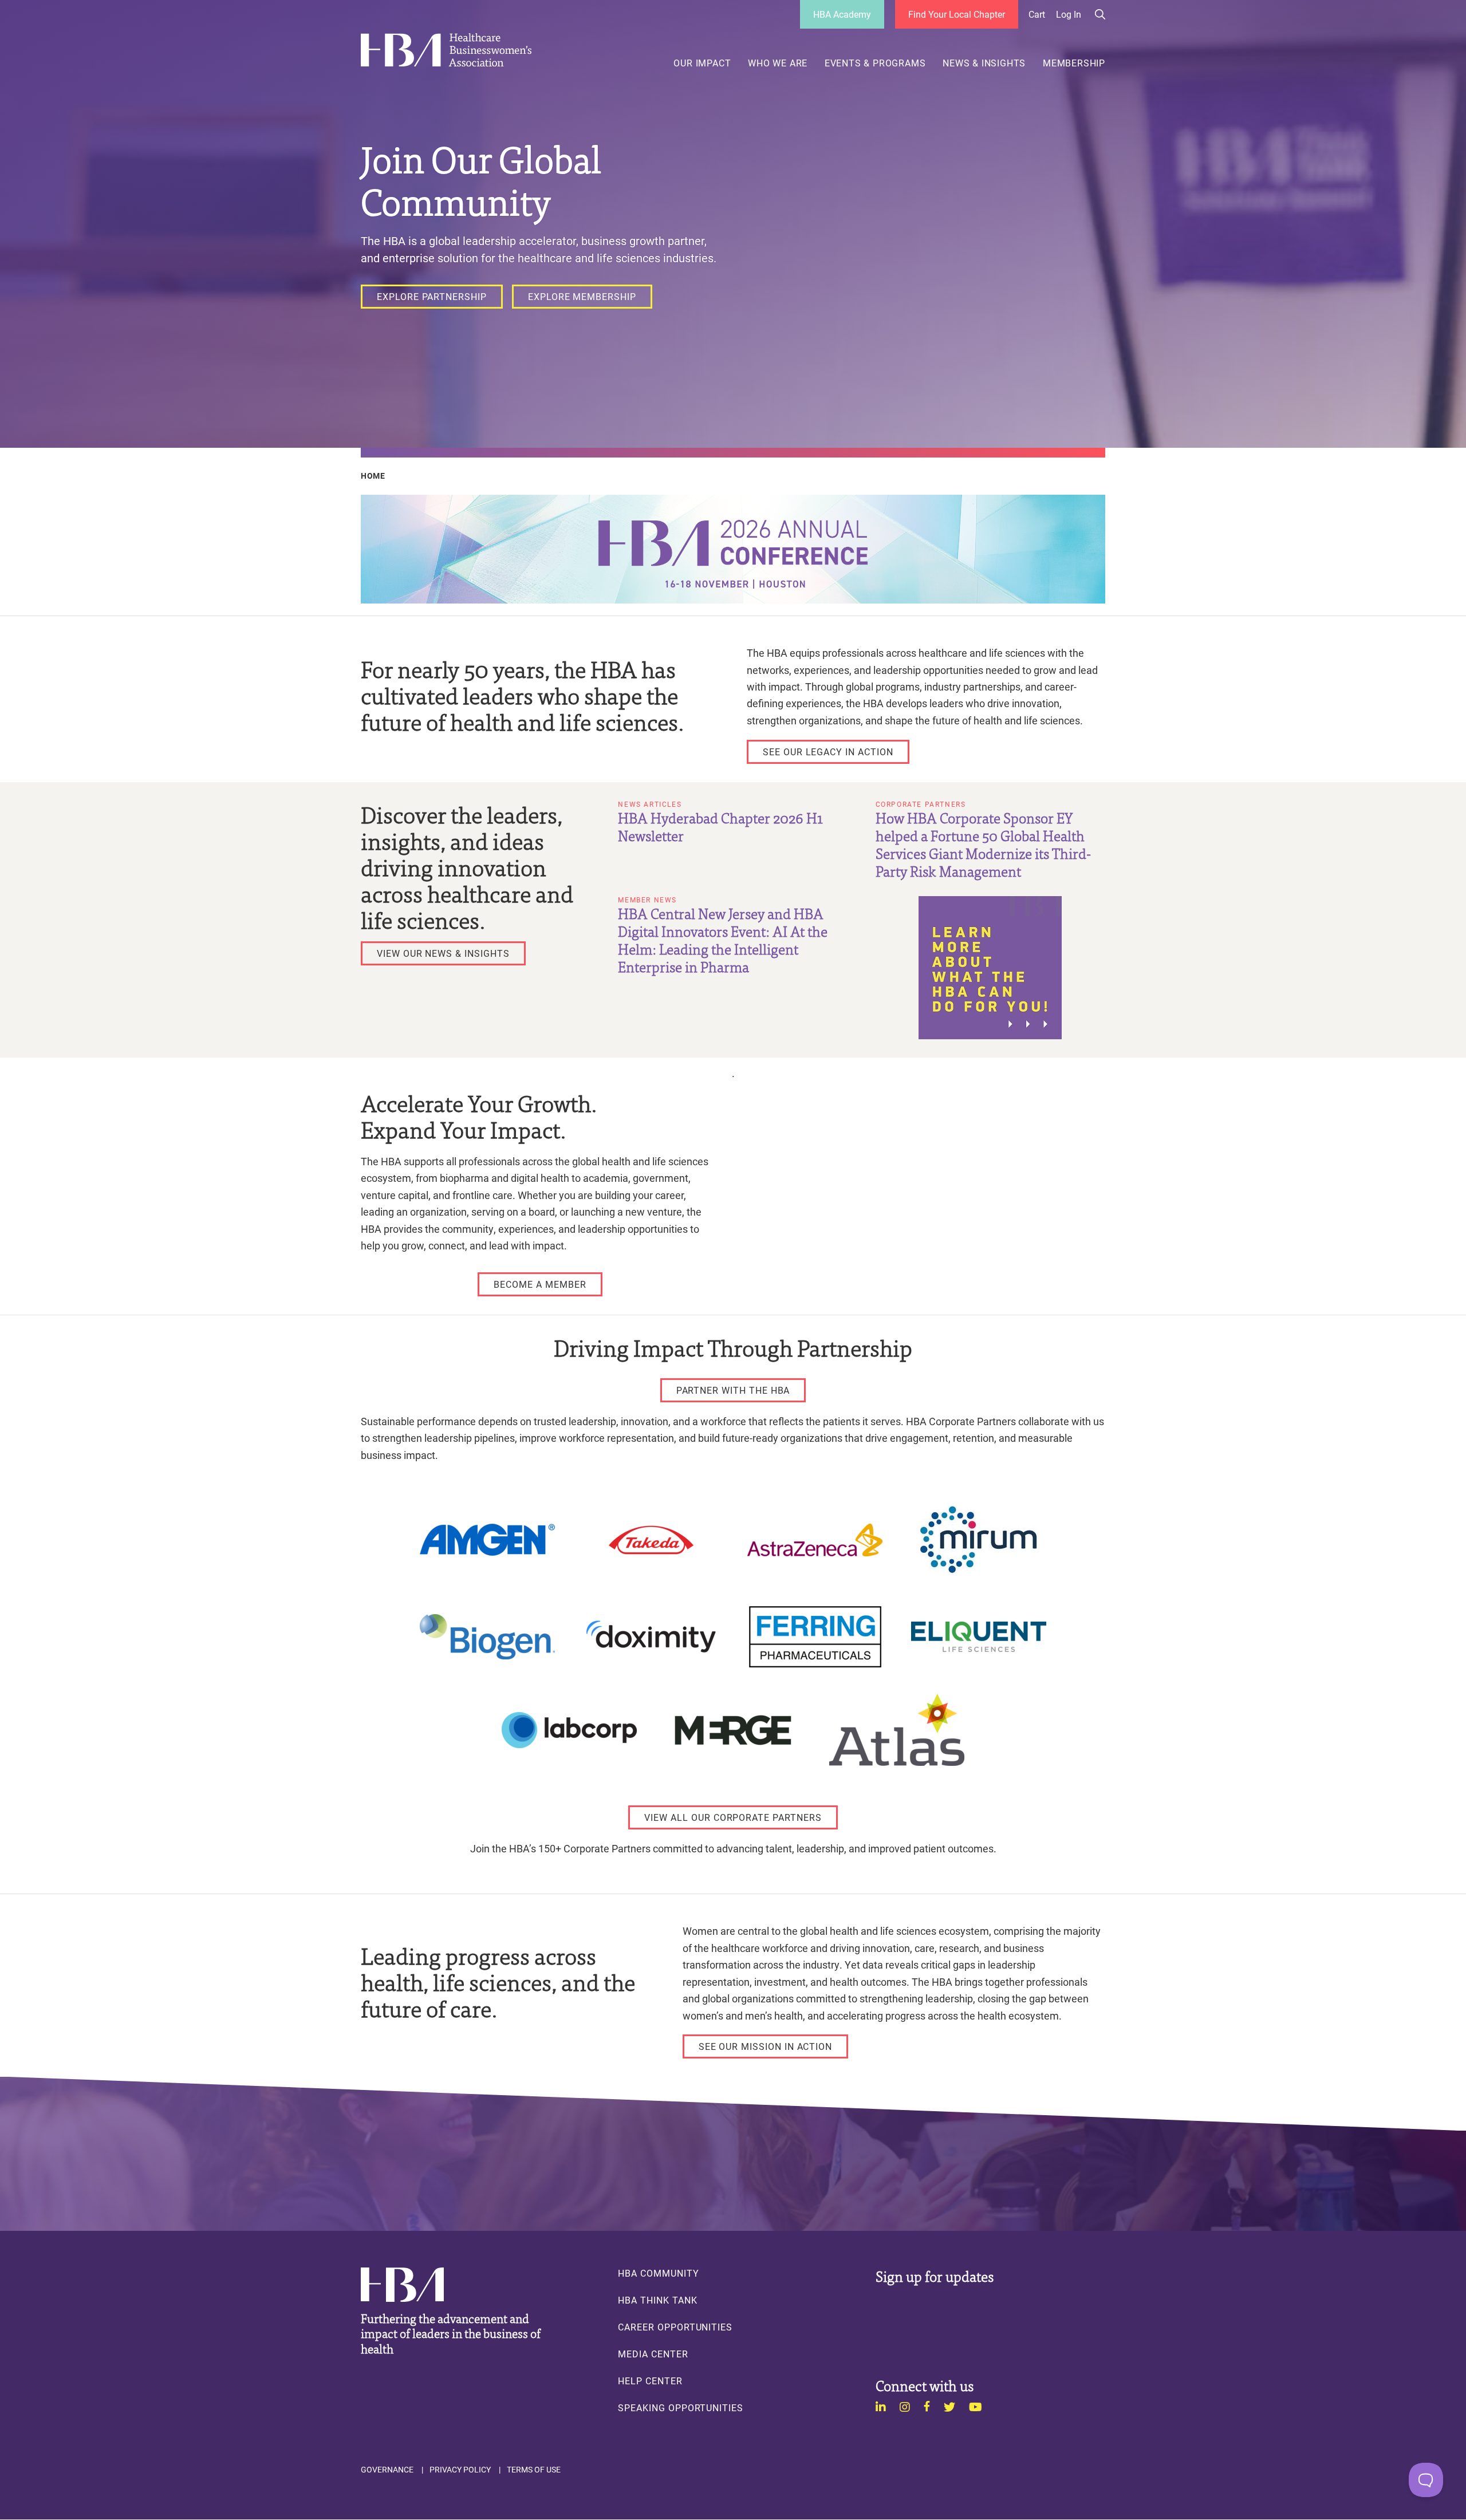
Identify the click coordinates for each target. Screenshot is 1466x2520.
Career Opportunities (675, 2327)
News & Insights (984, 63)
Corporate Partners (921, 804)
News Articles (650, 804)
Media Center (653, 2354)
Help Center (650, 2381)
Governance (387, 2470)
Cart (1037, 14)
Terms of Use (534, 2470)
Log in (1069, 14)
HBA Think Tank (657, 2300)
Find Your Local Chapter (957, 14)
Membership (1074, 63)
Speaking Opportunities (681, 2408)
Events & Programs (875, 63)
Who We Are (778, 63)
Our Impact (702, 63)
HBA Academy (842, 14)
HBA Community (658, 2273)
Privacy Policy (460, 2470)
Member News (647, 900)
